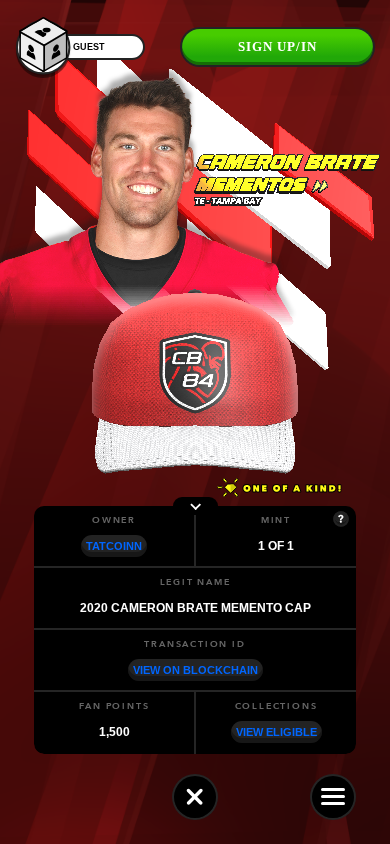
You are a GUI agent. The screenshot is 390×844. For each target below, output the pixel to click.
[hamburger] (333, 797)
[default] (195, 797)
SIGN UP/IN (277, 46)
